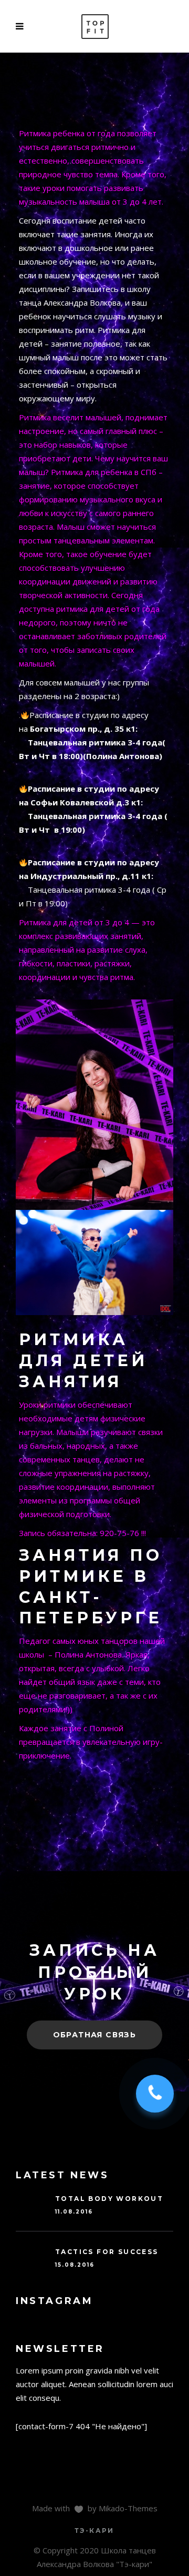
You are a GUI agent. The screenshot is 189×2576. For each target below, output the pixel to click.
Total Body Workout (109, 2199)
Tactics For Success (107, 2252)
